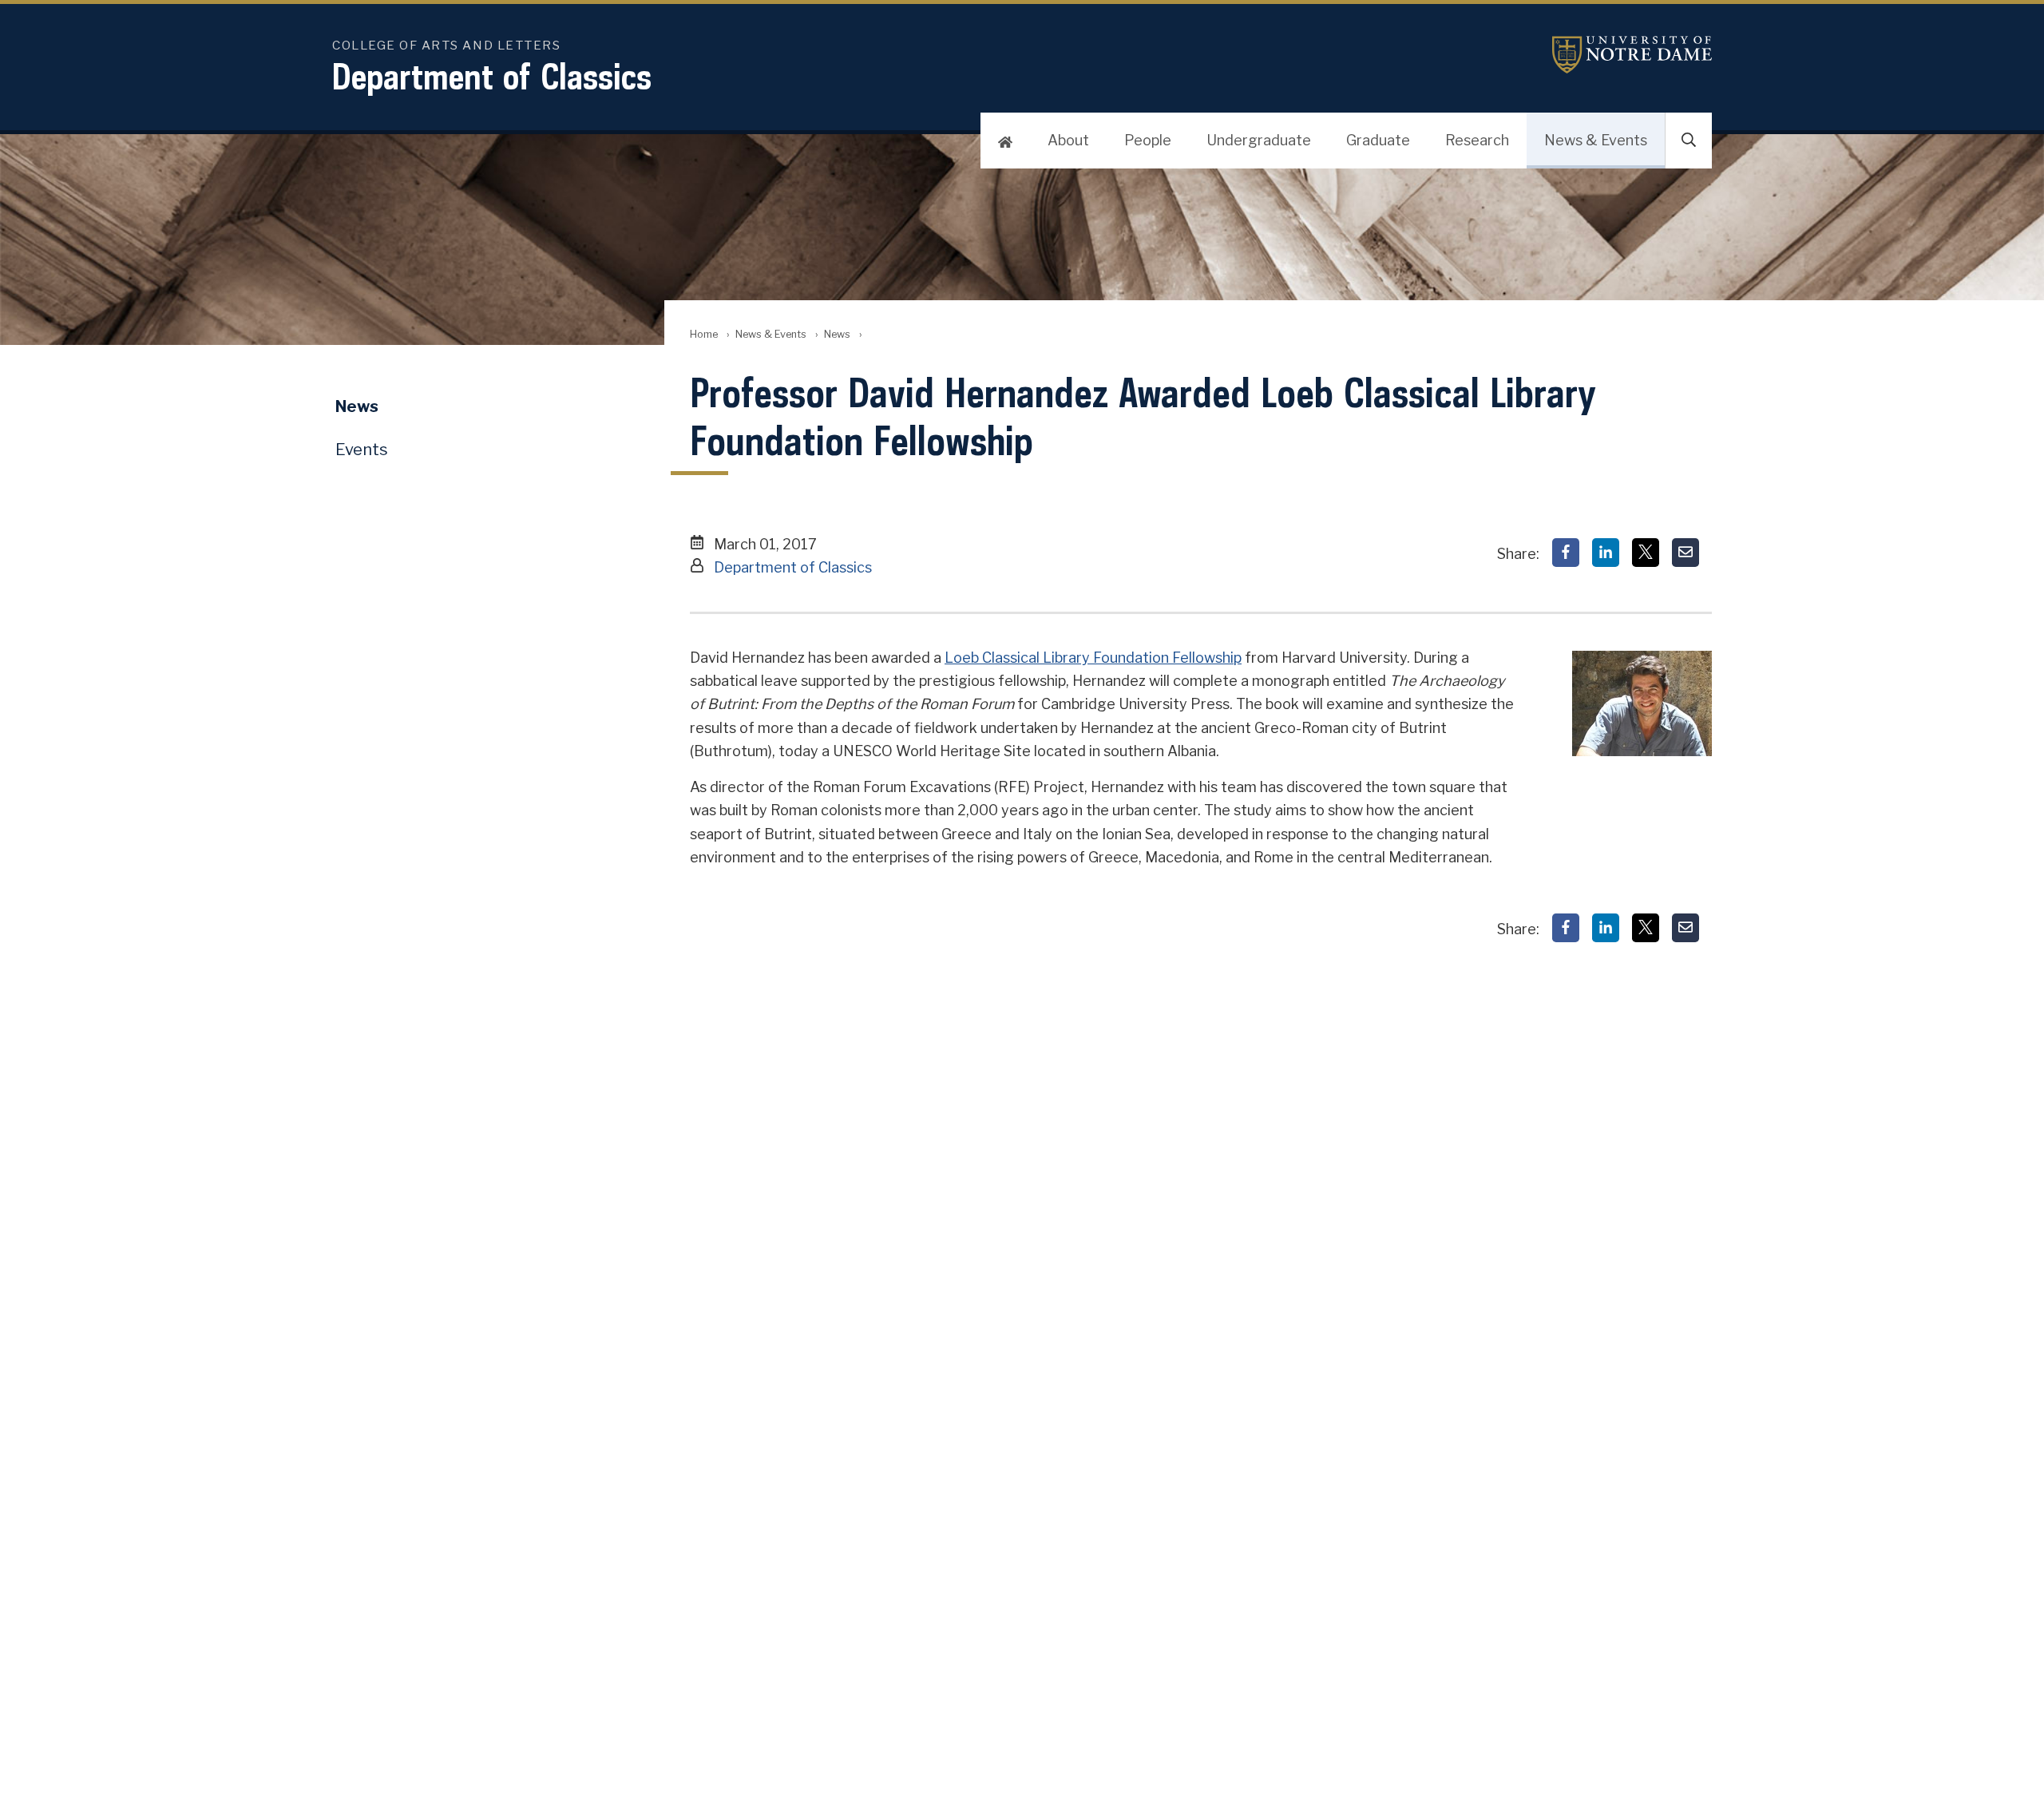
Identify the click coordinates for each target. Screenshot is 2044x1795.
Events (362, 450)
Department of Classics (492, 76)
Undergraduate (1259, 140)
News (837, 334)
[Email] (1686, 553)
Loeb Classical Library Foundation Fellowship (1093, 658)
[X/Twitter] (1646, 553)
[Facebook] (1566, 553)
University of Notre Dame (1632, 55)
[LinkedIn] (1606, 553)
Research (1477, 140)
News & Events (1596, 140)
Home (704, 334)
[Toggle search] (1689, 141)
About (1068, 140)
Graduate (1378, 140)
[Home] (1005, 141)
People (1148, 140)
